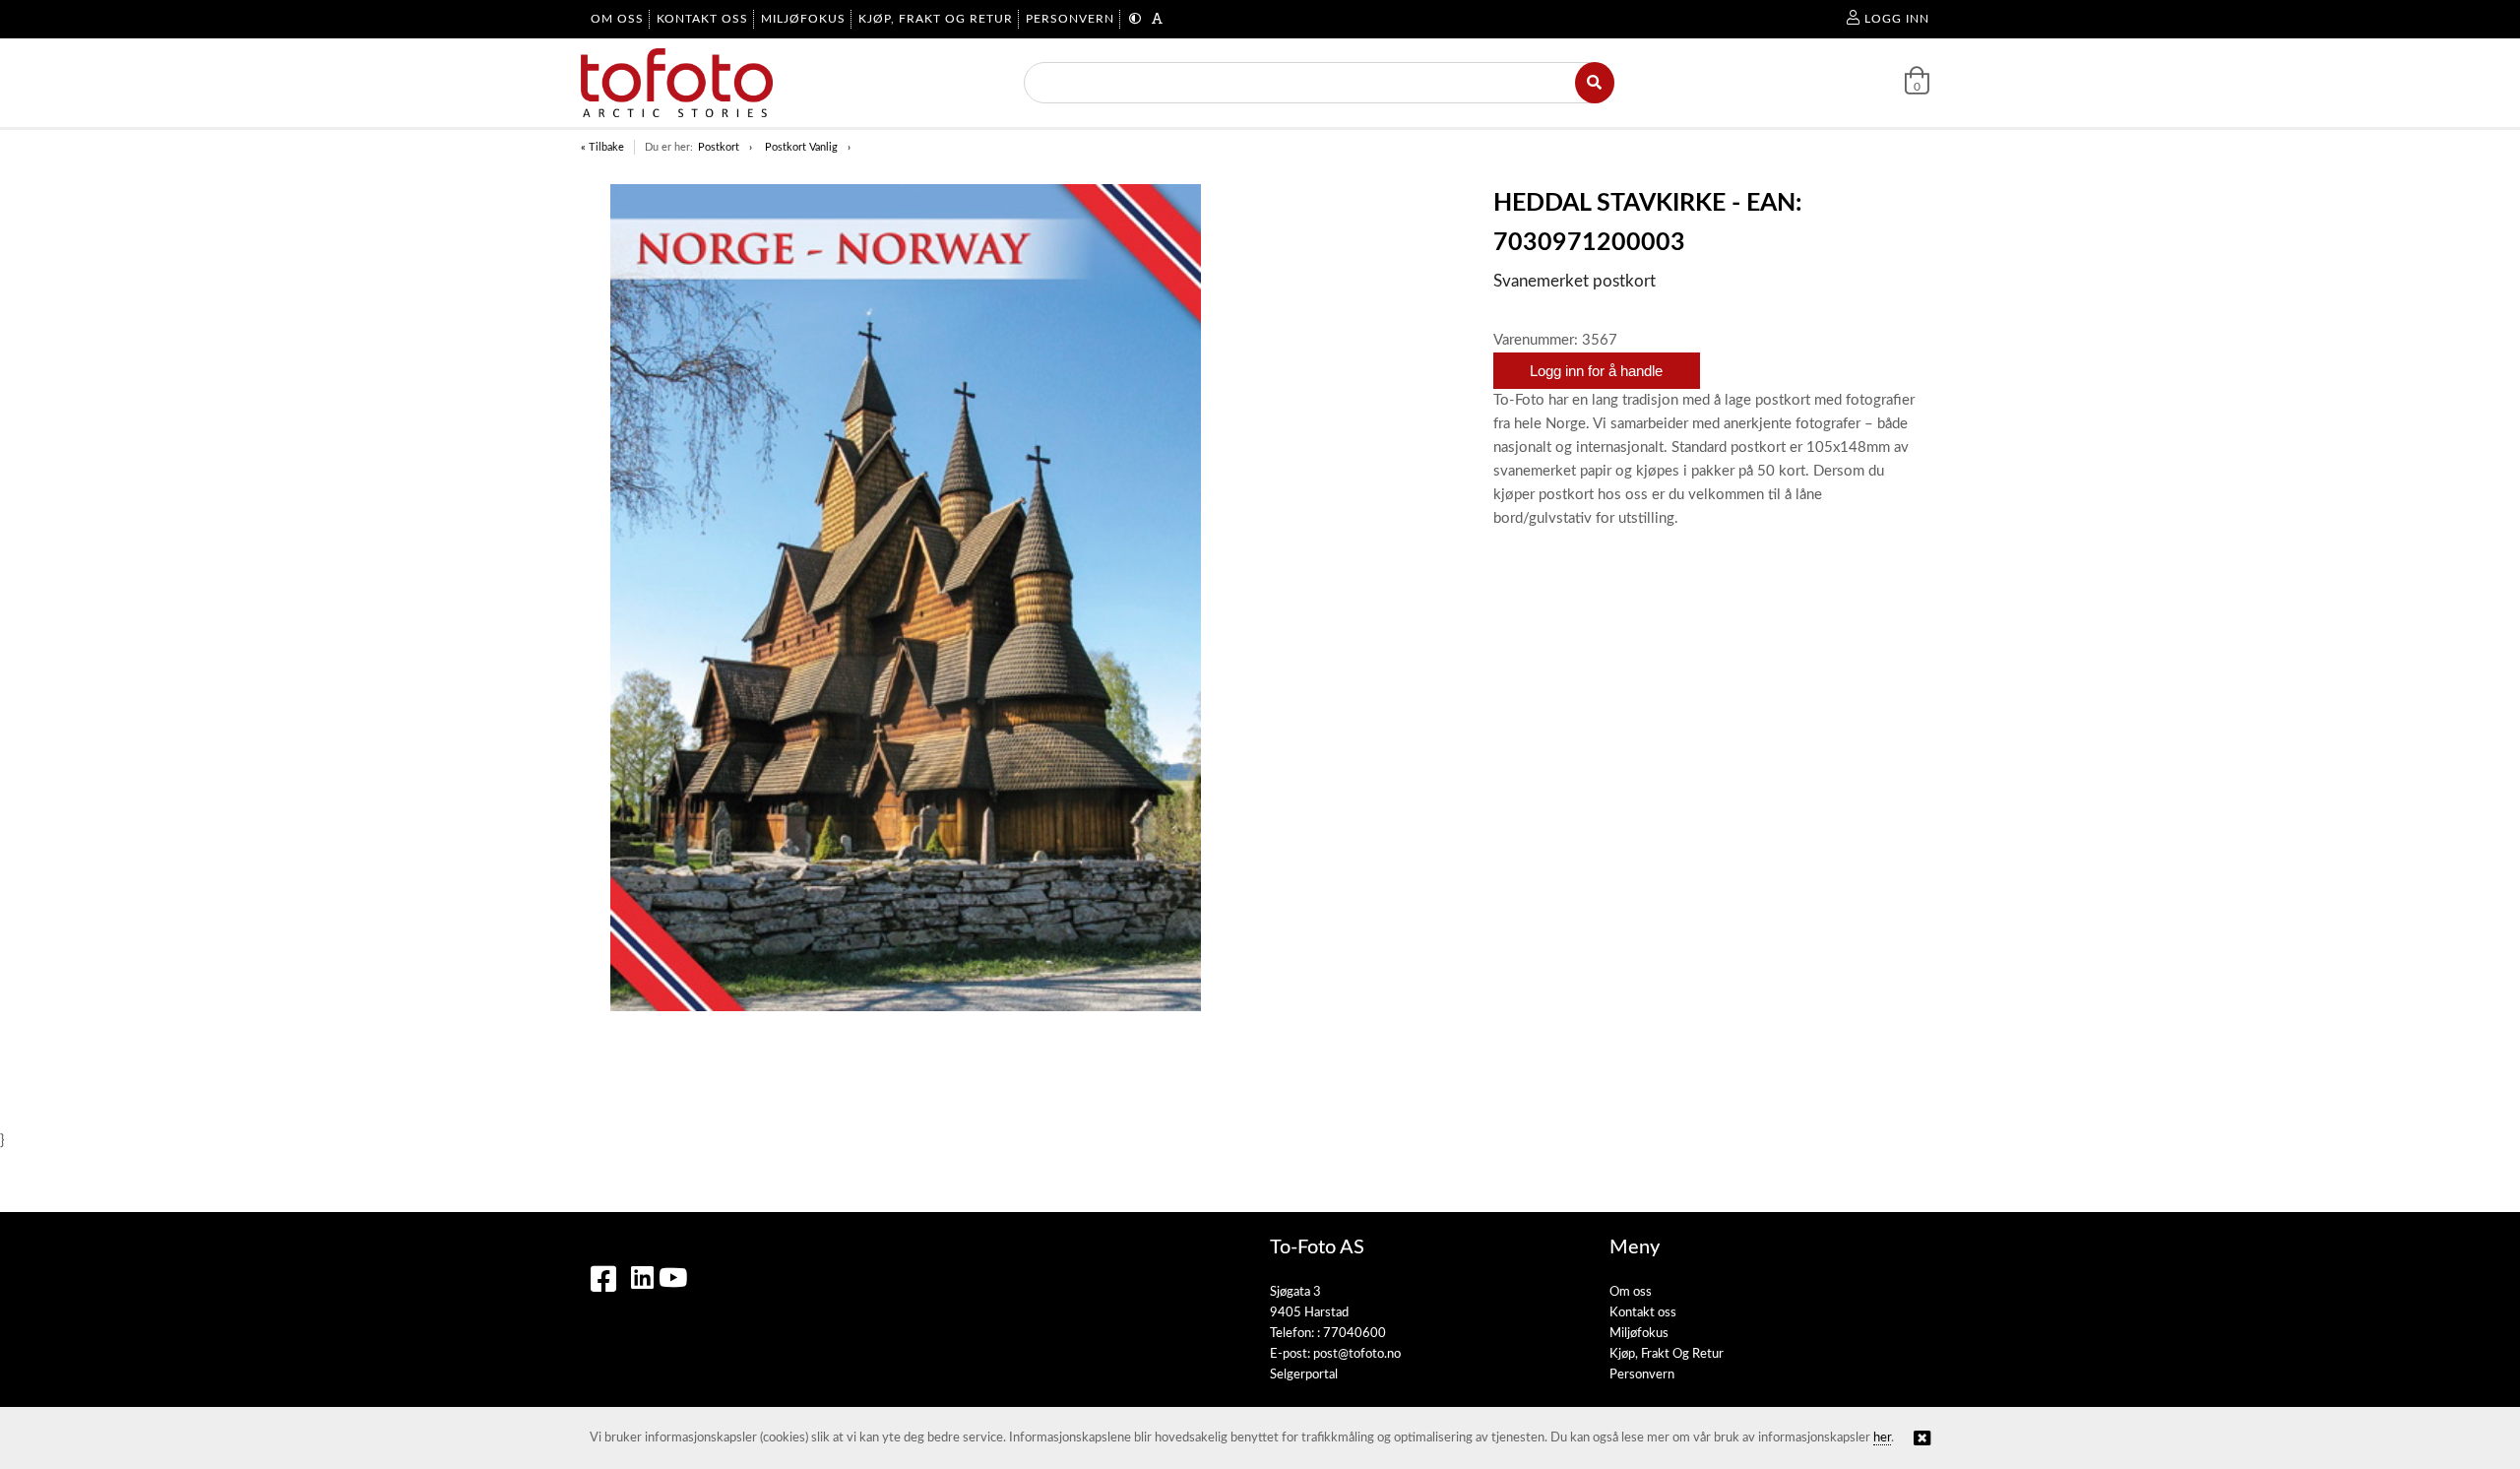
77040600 (1354, 1334)
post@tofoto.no (1357, 1354)
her (1882, 1438)
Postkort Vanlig (801, 147)
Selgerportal (1304, 1375)
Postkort (719, 147)
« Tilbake (602, 147)
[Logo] (677, 83)
